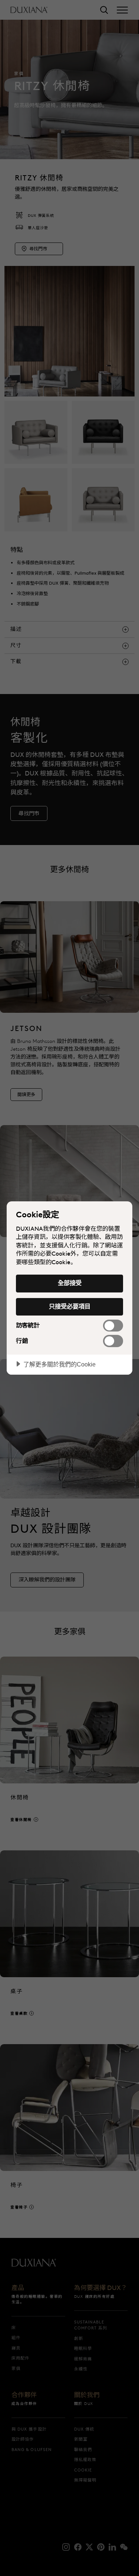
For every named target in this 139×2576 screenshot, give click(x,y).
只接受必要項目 (70, 1306)
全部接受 (70, 1283)
